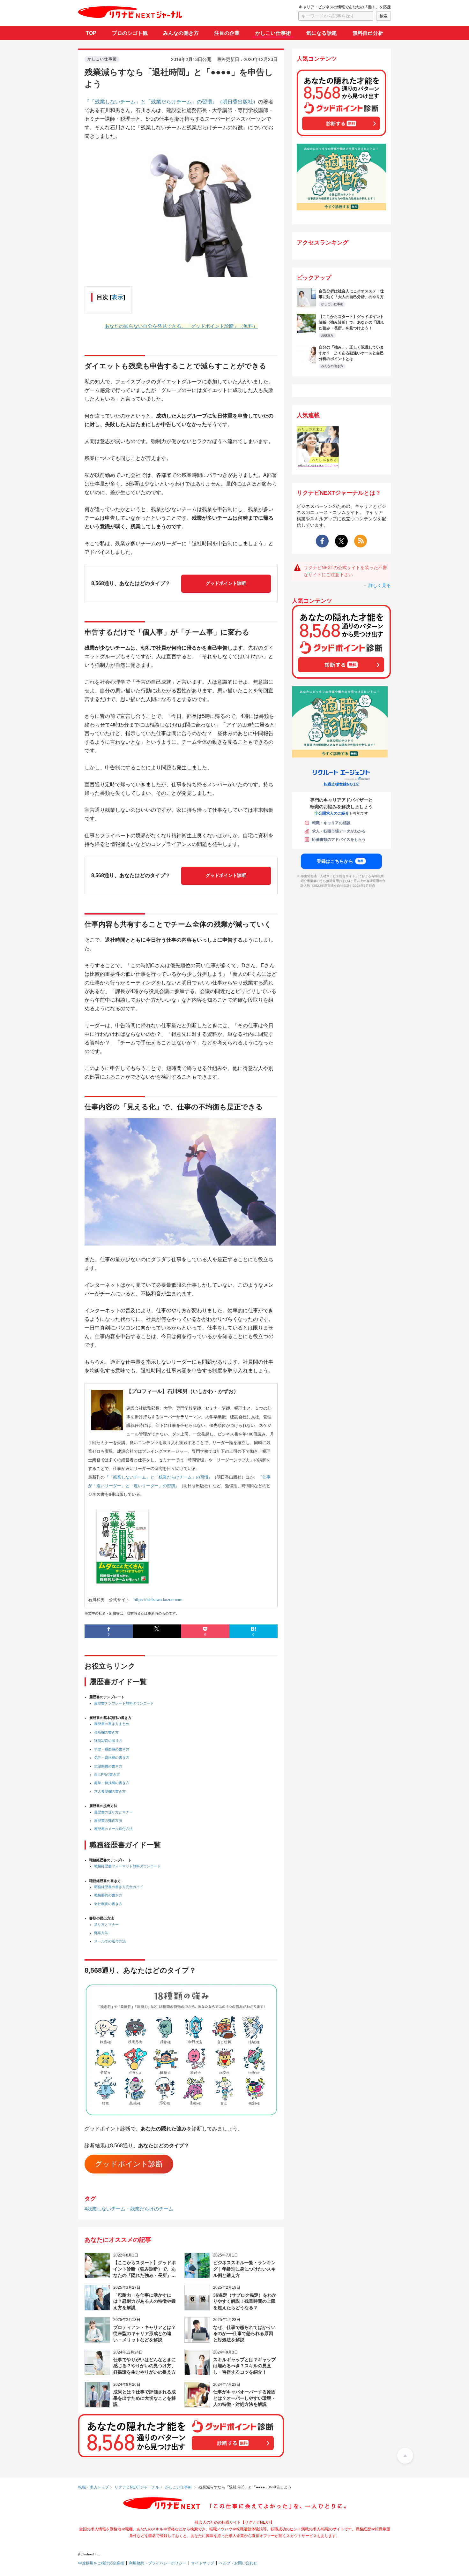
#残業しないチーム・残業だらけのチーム (129, 2209)
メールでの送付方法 (110, 1941)
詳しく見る (380, 585)
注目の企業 (227, 33)
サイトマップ (203, 2563)
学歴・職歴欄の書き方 (112, 1749)
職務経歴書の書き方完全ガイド (119, 1887)
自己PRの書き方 (107, 1774)
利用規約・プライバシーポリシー (158, 2563)
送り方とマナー (106, 1924)
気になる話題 (322, 33)
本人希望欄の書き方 (110, 1791)
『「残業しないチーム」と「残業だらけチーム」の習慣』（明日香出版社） (171, 102)
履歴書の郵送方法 (108, 1820)
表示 (117, 297)
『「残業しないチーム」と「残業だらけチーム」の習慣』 (159, 1477)
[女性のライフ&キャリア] (318, 464)
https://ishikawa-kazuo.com (158, 1599)
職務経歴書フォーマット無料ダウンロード (127, 1866)
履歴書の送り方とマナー (113, 1812)
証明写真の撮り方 (108, 1741)
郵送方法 (101, 1933)
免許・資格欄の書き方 (112, 1758)
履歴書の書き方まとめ (112, 1724)
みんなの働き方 (181, 33)
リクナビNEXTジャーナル (137, 2487)
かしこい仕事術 (273, 33)
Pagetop (405, 2456)
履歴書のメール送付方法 (113, 1829)
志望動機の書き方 (108, 1766)
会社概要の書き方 (108, 1904)
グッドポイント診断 (226, 583)
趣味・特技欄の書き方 (112, 1783)
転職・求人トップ (93, 2487)
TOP (91, 33)
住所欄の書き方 (106, 1732)
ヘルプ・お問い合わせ (238, 2563)
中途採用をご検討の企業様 (101, 2563)
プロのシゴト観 (130, 33)
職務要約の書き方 (108, 1895)
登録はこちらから (340, 862)
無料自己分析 (368, 33)
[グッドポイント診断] (341, 132)
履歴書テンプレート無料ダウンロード (124, 1703)
